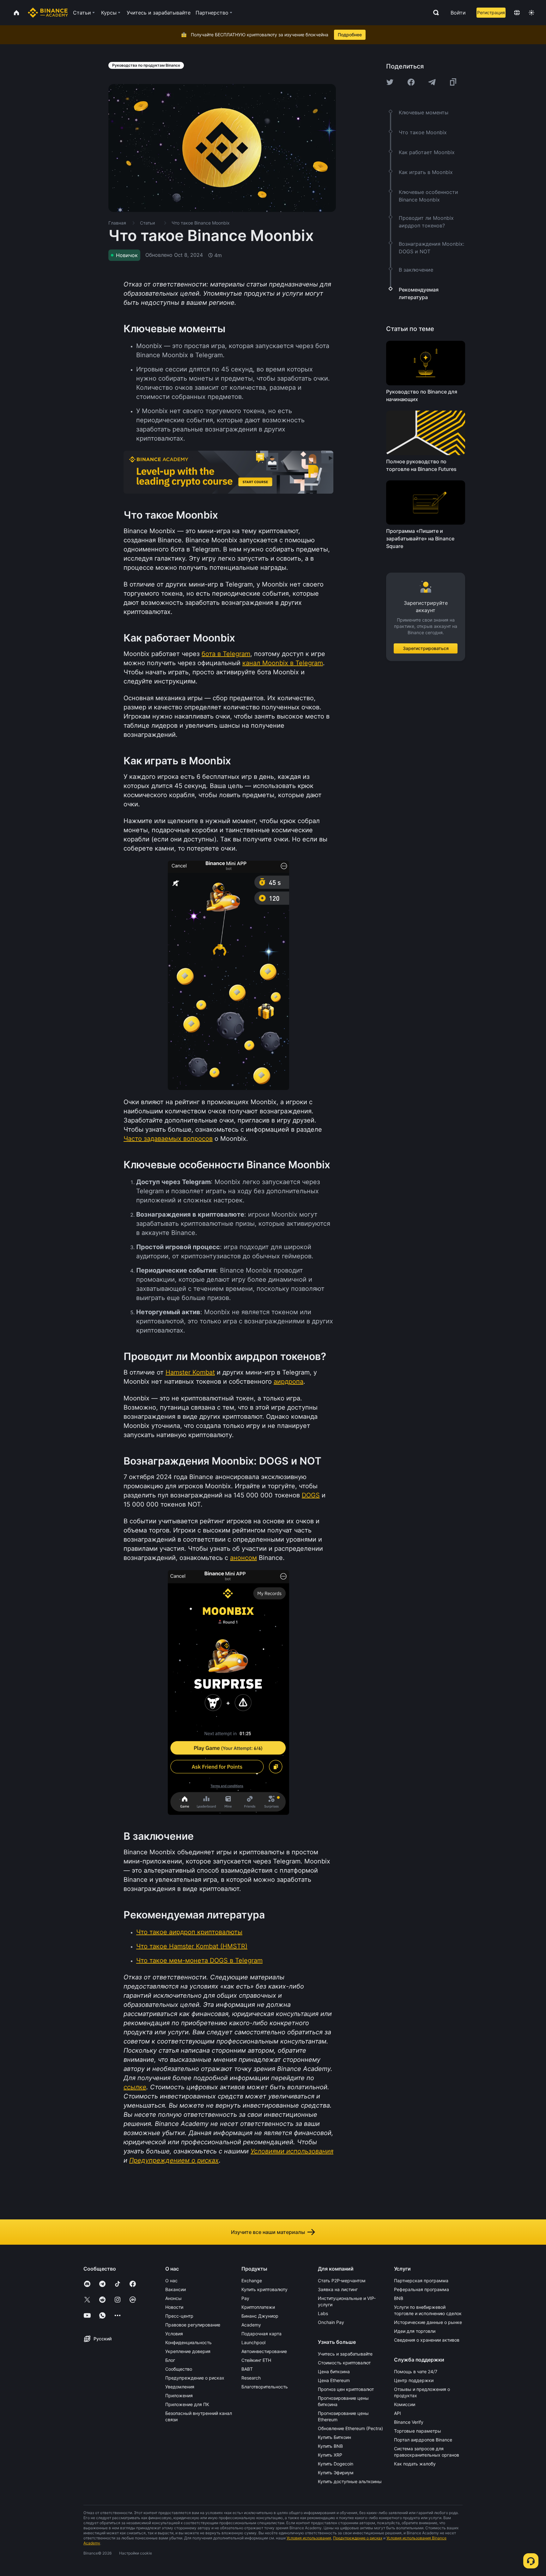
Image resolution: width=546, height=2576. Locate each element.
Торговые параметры (418, 2431)
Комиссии (405, 2404)
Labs (323, 2313)
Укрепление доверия (188, 2351)
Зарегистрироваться (426, 648)
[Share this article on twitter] (390, 82)
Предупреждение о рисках (195, 2378)
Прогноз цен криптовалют (346, 2389)
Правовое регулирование (193, 2325)
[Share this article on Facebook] (411, 82)
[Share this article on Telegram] (432, 82)
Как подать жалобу (415, 2464)
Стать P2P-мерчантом (342, 2281)
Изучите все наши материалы (268, 2232)
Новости (174, 2307)
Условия (174, 2334)
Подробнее (350, 35)
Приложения (179, 2395)
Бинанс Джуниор (260, 2316)
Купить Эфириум (336, 2473)
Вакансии (176, 2289)
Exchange (252, 2281)
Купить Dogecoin (336, 2464)
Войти (458, 13)
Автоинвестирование (264, 2351)
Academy (251, 2325)
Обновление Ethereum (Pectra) (350, 2428)
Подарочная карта (261, 2334)
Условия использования (309, 2538)
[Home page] (48, 13)
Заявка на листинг (338, 2289)
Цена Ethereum (334, 2380)
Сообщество (179, 2369)
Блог (170, 2360)
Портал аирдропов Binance (423, 2440)
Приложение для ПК (187, 2404)
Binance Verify (409, 2422)
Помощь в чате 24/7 (416, 2371)
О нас (171, 2281)
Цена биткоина (334, 2371)
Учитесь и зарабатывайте (345, 2354)
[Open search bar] (434, 13)
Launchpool (253, 2342)
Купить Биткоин (334, 2437)
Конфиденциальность (188, 2342)
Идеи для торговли (415, 2331)
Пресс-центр (179, 2316)
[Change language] (517, 13)
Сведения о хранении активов (427, 2340)
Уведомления (180, 2387)
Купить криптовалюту (264, 2289)
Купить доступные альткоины (350, 2481)
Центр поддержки (414, 2380)
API (397, 2413)
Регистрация (491, 12)
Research (251, 2378)
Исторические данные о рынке (428, 2322)
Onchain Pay (331, 2322)
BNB (399, 2298)
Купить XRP (330, 2455)
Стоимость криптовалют (344, 2363)
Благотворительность (265, 2387)
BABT (247, 2369)
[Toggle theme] (531, 13)
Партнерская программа (421, 2281)
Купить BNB (330, 2446)
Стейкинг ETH (256, 2360)
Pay (245, 2298)
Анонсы (173, 2298)
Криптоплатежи (258, 2307)
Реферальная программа (422, 2289)
